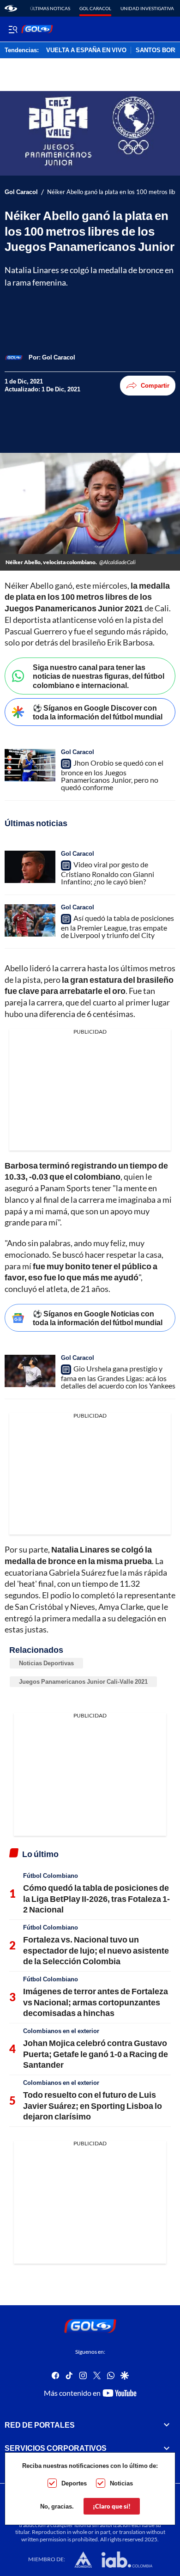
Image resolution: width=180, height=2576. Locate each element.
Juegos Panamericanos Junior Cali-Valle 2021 (83, 1681)
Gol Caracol (95, 8)
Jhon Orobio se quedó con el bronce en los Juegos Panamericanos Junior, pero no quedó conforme (112, 775)
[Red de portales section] (167, 2425)
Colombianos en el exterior (61, 2031)
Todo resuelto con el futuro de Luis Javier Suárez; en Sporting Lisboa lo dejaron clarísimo (93, 2105)
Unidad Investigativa (147, 8)
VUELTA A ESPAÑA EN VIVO (86, 50)
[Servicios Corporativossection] (167, 2448)
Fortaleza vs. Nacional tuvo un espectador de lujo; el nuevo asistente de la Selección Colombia (96, 1950)
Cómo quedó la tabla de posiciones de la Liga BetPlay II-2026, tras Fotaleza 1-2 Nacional (96, 1898)
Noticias (121, 2483)
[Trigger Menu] (13, 29)
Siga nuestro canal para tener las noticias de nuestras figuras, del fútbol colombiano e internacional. (99, 676)
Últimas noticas (50, 8)
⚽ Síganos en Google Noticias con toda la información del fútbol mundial (98, 1318)
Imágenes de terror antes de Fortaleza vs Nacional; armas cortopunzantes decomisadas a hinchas (96, 2002)
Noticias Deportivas (46, 1663)
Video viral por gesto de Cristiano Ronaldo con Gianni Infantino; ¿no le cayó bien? (108, 873)
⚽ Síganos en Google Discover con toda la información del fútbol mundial (98, 712)
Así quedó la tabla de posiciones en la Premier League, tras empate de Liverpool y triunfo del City (117, 926)
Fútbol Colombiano (51, 1876)
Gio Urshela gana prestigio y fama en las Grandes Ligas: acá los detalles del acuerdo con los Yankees (118, 1377)
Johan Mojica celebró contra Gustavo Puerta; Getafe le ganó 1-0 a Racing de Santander (96, 2054)
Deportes (74, 2483)
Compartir (155, 385)
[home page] (11, 8)
